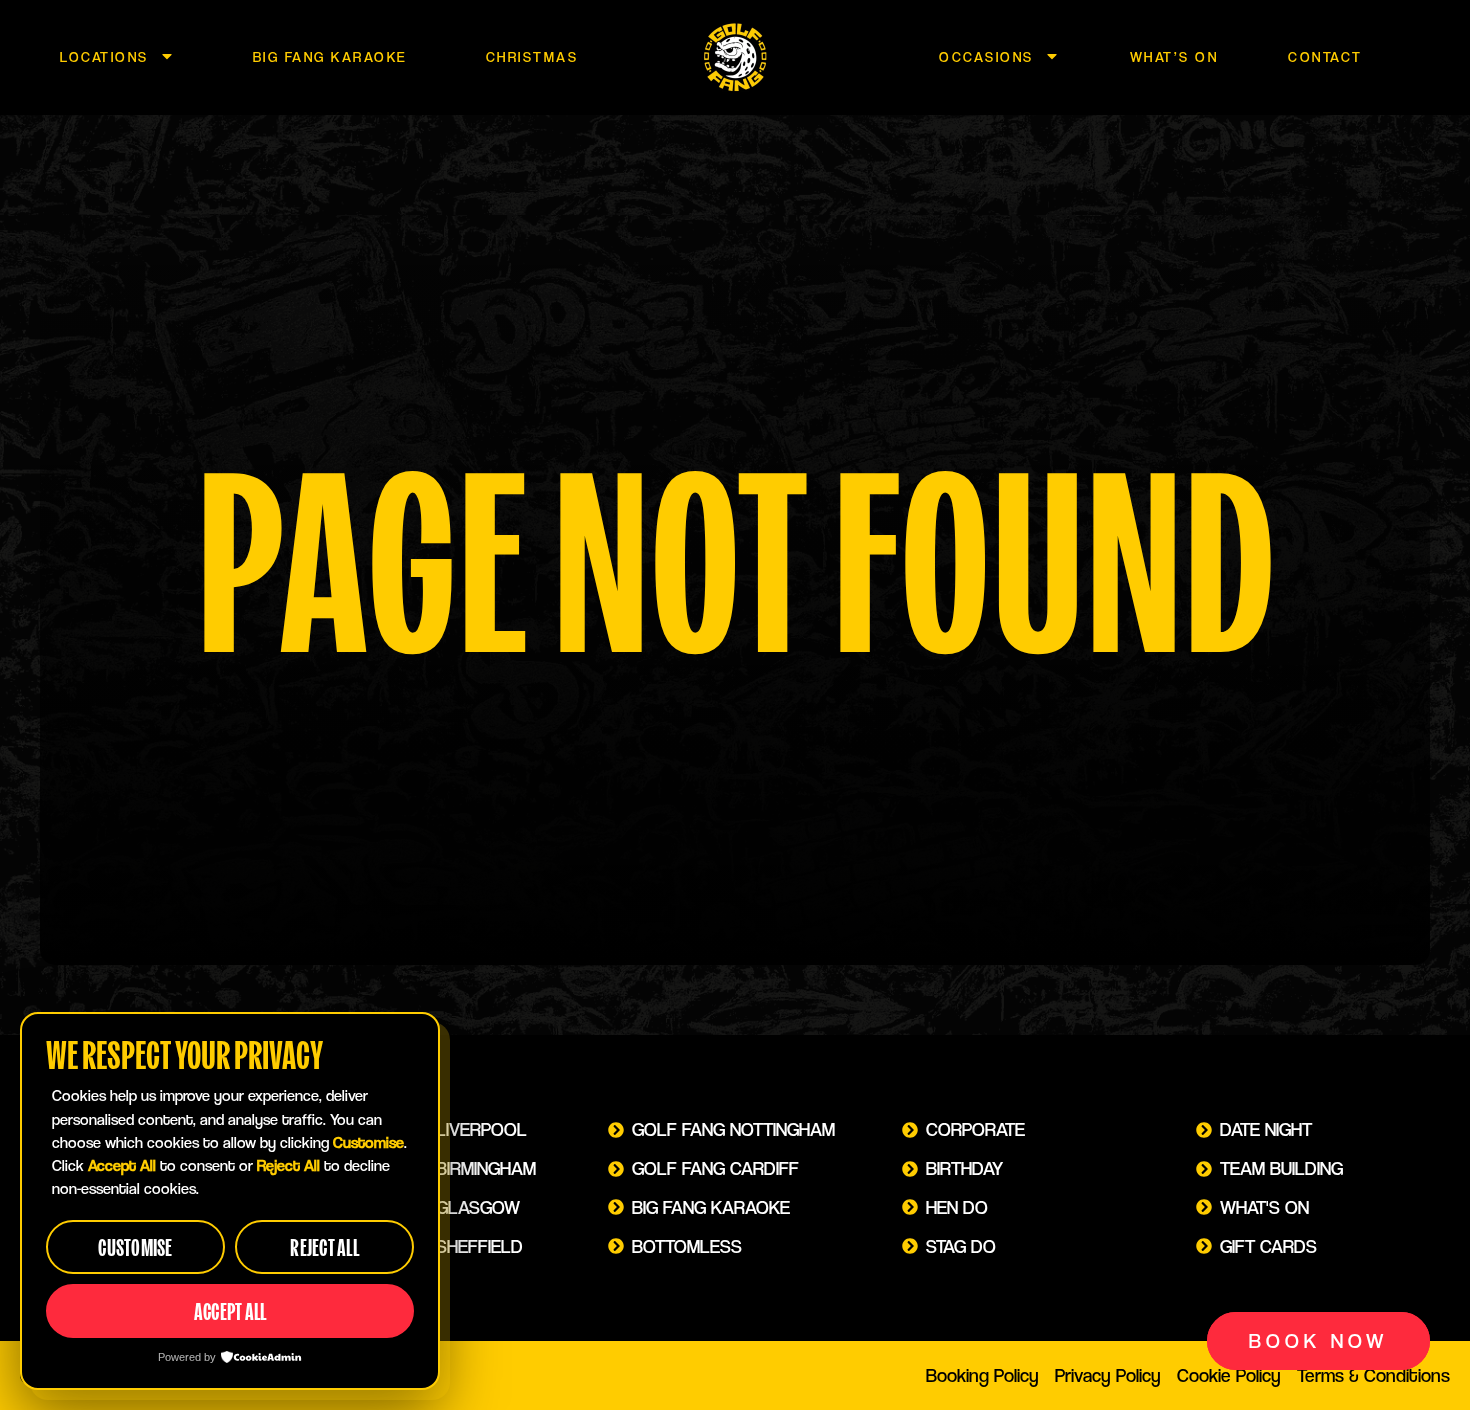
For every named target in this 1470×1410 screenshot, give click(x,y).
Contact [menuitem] (1325, 56)
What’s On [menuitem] (1174, 56)
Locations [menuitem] (104, 56)
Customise (135, 1247)
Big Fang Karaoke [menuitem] (330, 56)
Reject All (324, 1247)
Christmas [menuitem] (532, 56)
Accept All (230, 1311)
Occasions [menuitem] (986, 56)
